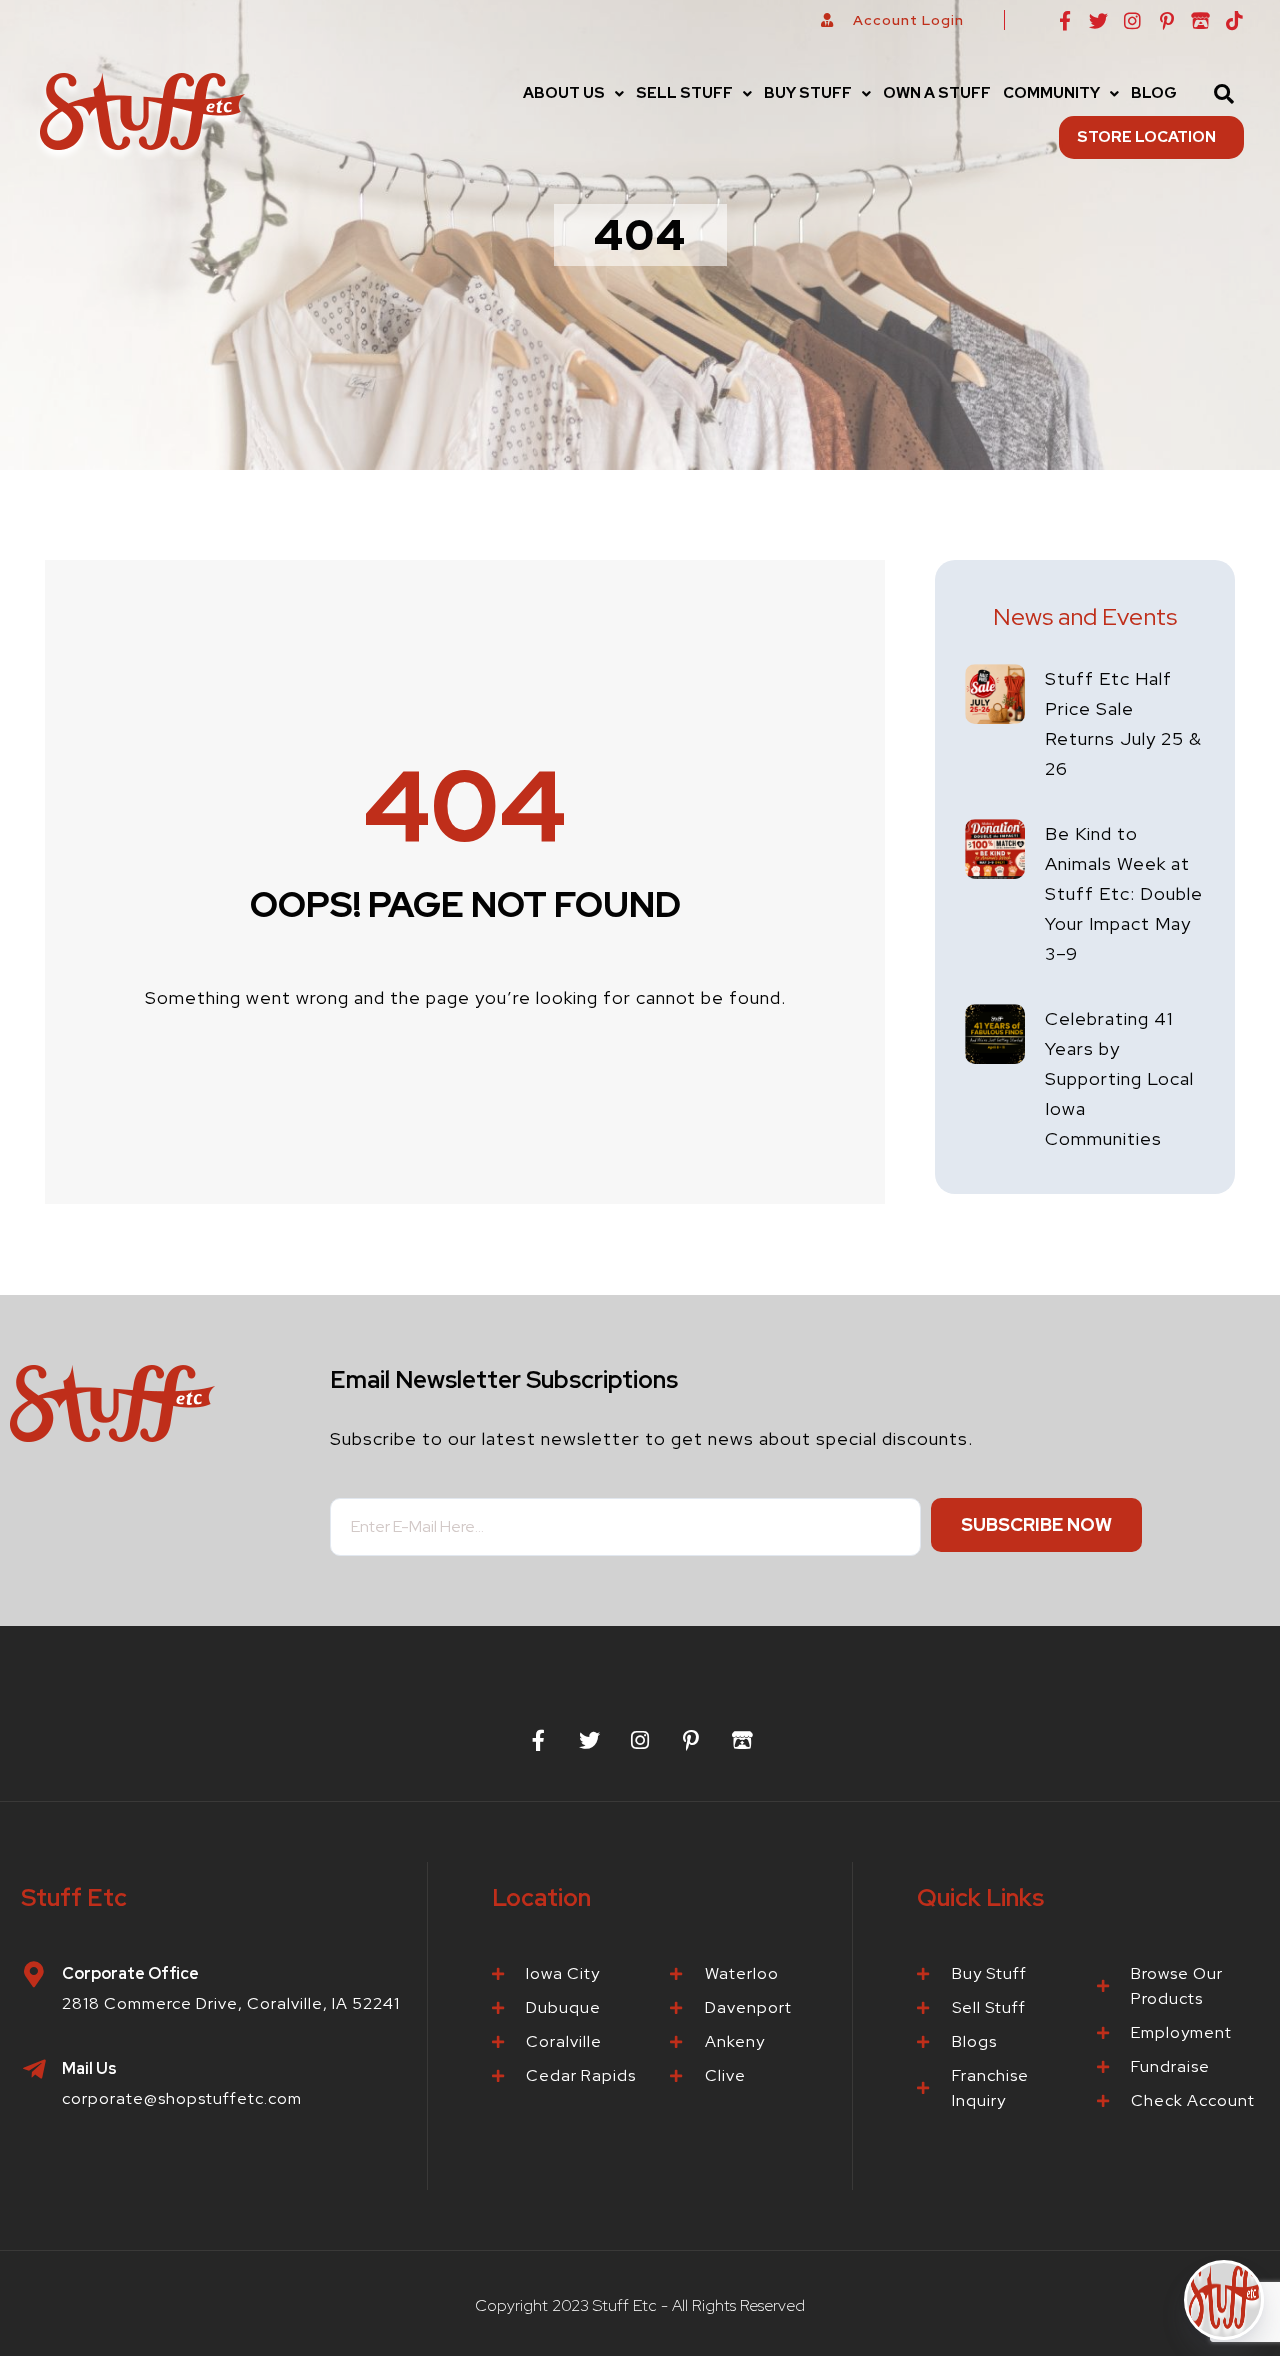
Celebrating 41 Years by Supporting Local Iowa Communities (1119, 1078)
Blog (1154, 93)
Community (1051, 93)
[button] (573, 93)
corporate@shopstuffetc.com (182, 2098)
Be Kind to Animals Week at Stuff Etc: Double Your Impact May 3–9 (1124, 893)
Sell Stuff (684, 93)
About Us (564, 93)
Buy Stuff (808, 93)
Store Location (1146, 137)
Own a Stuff (937, 93)
